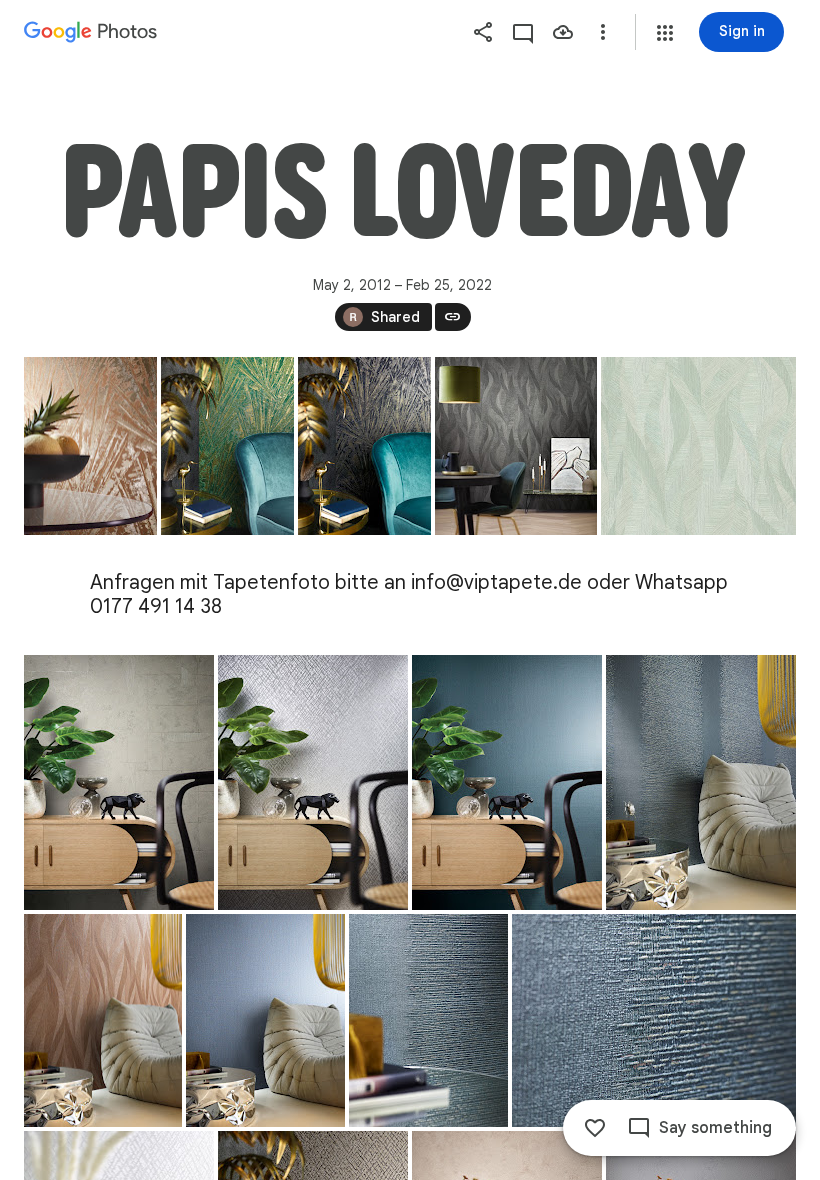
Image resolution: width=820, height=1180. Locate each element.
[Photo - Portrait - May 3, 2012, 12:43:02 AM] (103, 1020)
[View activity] (523, 32)
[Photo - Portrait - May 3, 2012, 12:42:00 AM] (701, 782)
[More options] (603, 32)
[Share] (483, 32)
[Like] (595, 1128)
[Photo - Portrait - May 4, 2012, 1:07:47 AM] (227, 446)
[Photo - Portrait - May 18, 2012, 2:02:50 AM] (516, 446)
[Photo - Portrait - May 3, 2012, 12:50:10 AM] (428, 1020)
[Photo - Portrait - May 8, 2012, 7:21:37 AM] (90, 446)
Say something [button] (715, 1128)
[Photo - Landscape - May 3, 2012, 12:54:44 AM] (654, 1020)
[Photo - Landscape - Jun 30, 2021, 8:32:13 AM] (698, 446)
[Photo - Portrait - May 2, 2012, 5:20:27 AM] (119, 782)
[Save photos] (563, 32)
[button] (665, 33)
